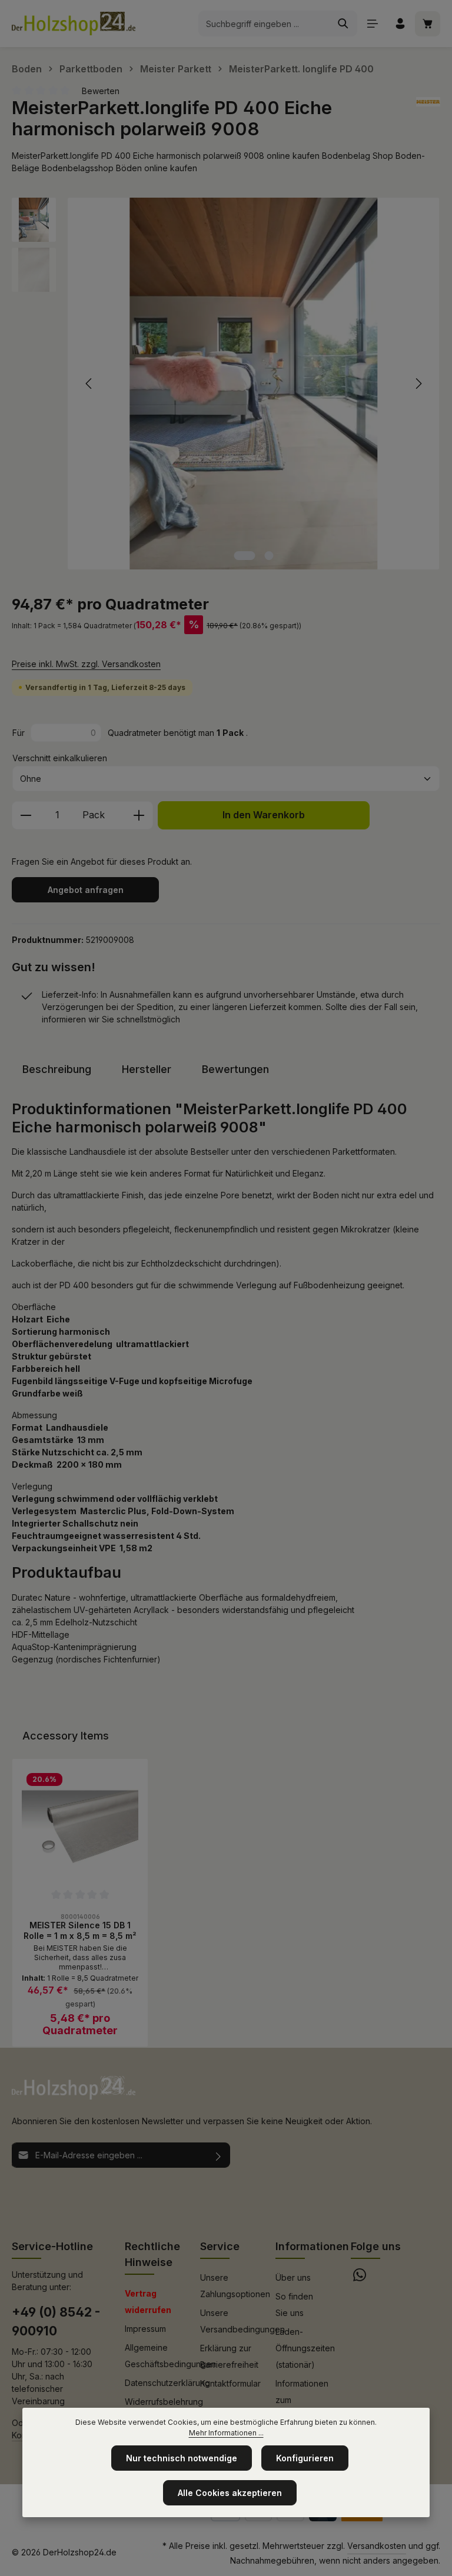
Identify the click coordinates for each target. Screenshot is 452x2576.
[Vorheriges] (89, 384)
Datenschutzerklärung (167, 2383)
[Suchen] (343, 24)
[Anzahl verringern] (26, 815)
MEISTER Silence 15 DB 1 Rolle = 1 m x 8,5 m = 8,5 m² (80, 1930)
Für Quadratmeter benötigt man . (130, 733)
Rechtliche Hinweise (152, 2254)
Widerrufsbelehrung (164, 2402)
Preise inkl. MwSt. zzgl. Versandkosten (86, 664)
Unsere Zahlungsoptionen (235, 2286)
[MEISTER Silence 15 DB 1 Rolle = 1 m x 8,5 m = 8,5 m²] (80, 1827)
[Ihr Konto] (400, 24)
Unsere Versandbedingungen (242, 2321)
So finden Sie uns (294, 2305)
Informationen (312, 2246)
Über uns (293, 2277)
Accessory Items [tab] (66, 1736)
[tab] (57, 1069)
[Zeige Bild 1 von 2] (245, 556)
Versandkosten (377, 2546)
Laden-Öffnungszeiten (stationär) (305, 2348)
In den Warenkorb (264, 815)
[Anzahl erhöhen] (139, 815)
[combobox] (264, 24)
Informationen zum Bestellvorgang (305, 2400)
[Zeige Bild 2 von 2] (269, 556)
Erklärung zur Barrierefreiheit (229, 2356)
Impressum (145, 2329)
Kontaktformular (230, 2383)
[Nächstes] (418, 384)
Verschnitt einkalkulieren (60, 758)
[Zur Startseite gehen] (74, 24)
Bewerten (101, 91)
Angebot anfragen (86, 890)
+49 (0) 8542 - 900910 (56, 2321)
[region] (226, 383)
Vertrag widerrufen (148, 2302)
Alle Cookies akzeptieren (230, 2493)
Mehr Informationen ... (226, 2433)
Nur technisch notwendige (182, 2458)
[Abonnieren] (219, 2155)
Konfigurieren (305, 2458)
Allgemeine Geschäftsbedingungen (170, 2356)
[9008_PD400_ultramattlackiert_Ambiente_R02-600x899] (253, 383)
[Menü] (372, 24)
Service (220, 2246)
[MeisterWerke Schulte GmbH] (428, 119)
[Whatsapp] (360, 2278)
